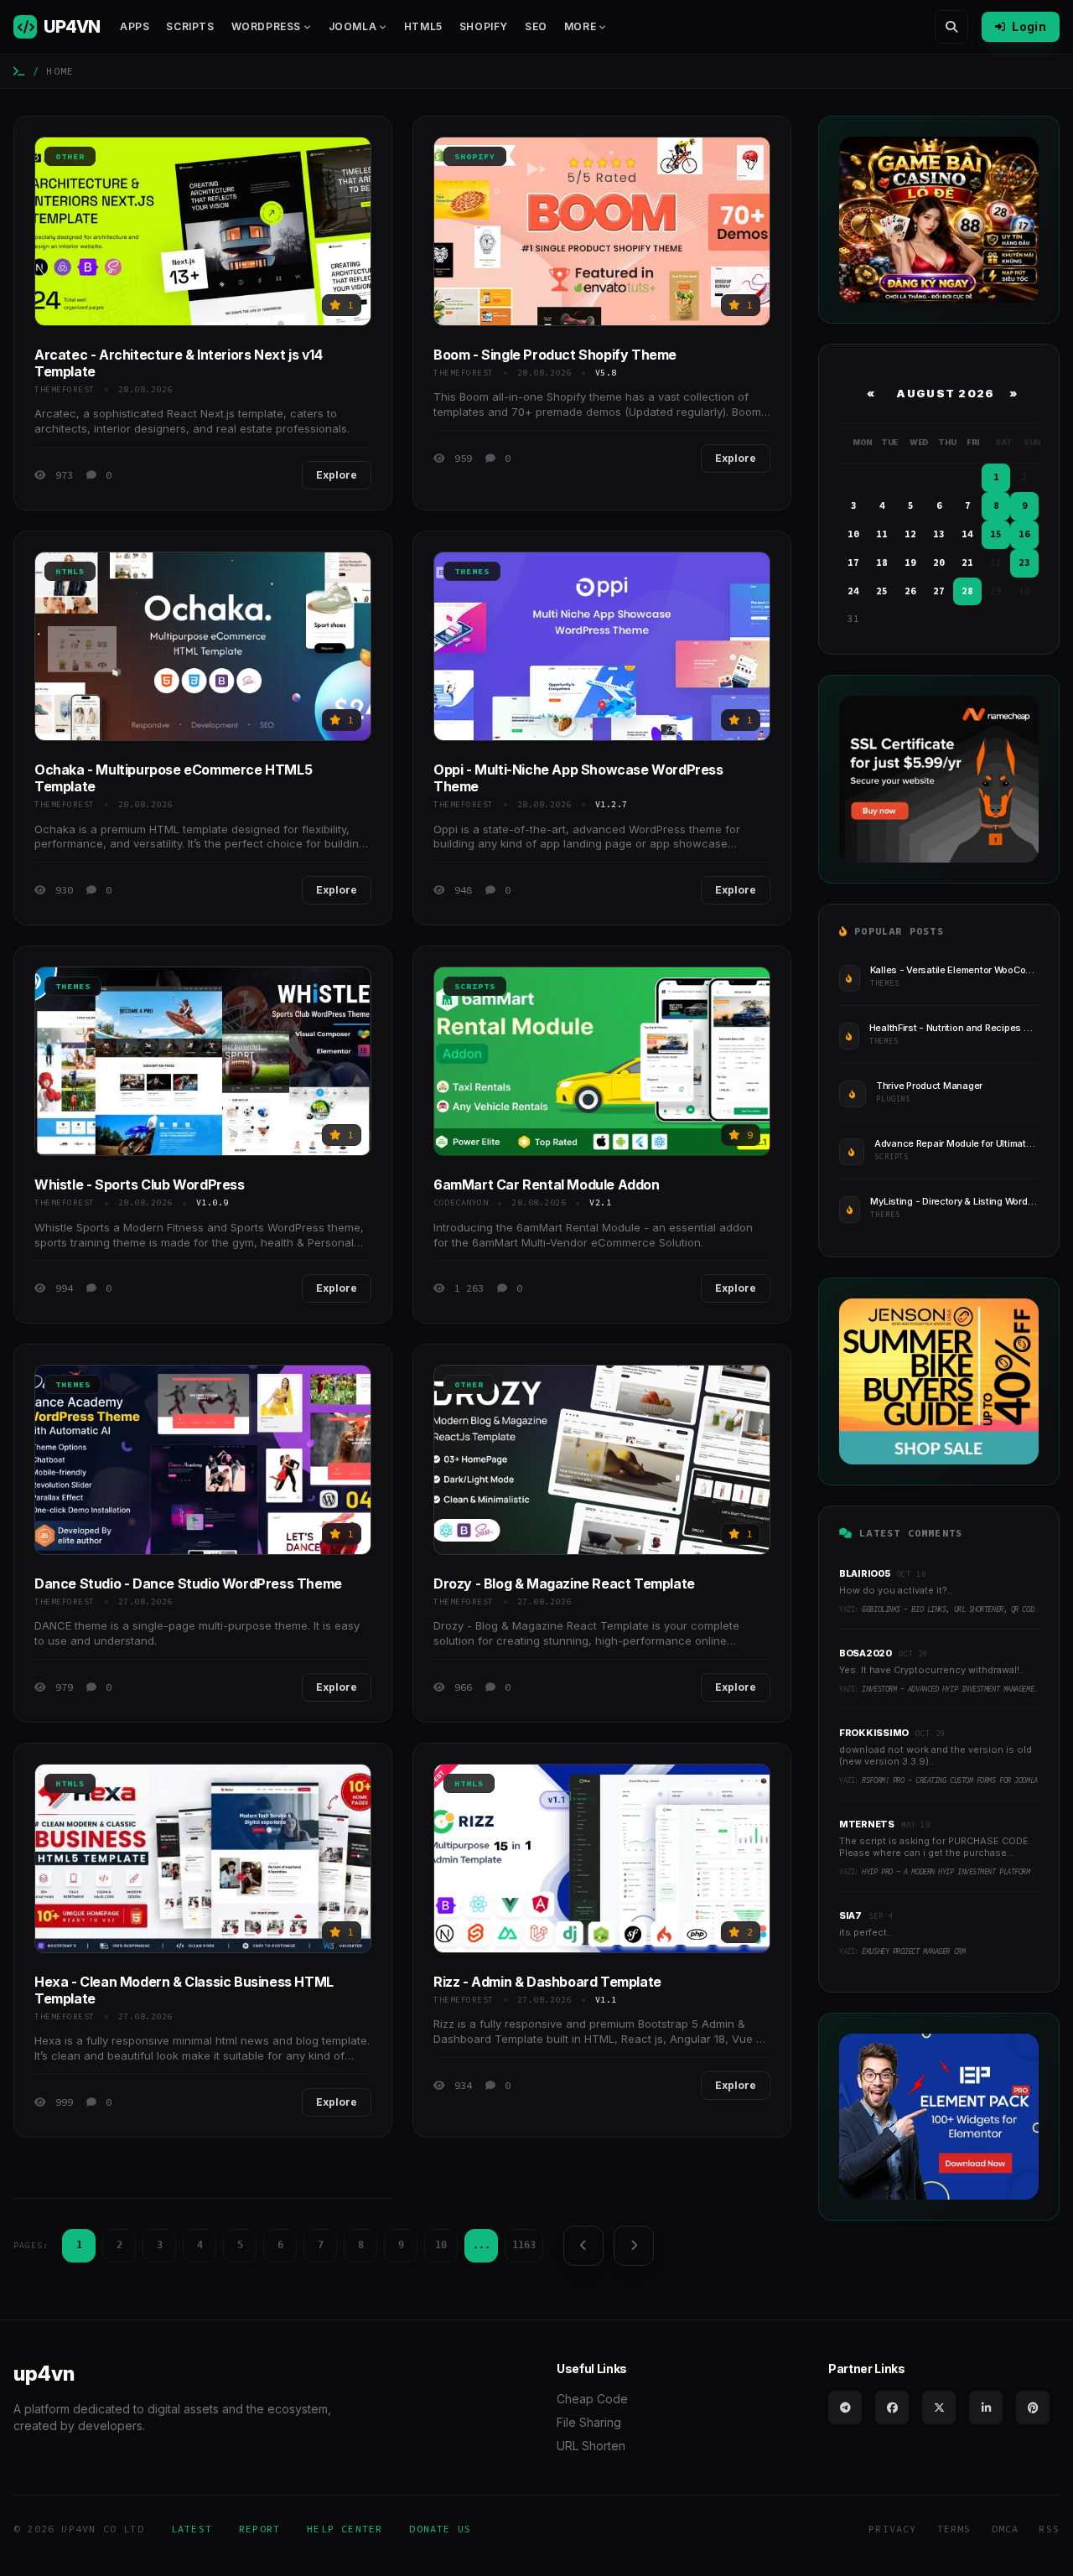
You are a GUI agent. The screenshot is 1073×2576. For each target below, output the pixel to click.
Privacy (892, 2529)
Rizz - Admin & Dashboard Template (547, 1982)
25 (882, 591)
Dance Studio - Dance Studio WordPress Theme (188, 1583)
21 (967, 562)
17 (853, 562)
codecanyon (461, 1202)
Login (1029, 26)
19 (910, 562)
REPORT (259, 2529)
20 (939, 562)
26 (910, 591)
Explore (337, 475)
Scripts (190, 26)
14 (967, 534)
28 (967, 591)
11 (882, 534)
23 (1024, 562)
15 (996, 534)
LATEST (192, 2529)
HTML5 (423, 26)
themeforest (65, 389)
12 (910, 534)
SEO (536, 26)
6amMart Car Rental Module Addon (547, 1184)
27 (939, 591)
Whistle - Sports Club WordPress (140, 1184)
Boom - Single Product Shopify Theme (555, 355)
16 (1024, 534)
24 (853, 591)
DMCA (1006, 2529)
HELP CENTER (345, 2529)
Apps (135, 26)
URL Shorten (591, 2446)
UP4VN (72, 27)
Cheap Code (592, 2399)
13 (939, 534)
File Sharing (589, 2422)
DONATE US (440, 2529)
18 (882, 562)
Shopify (484, 26)
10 (441, 2245)
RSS (1049, 2529)
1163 (524, 2245)
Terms (954, 2529)
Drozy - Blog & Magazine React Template (564, 1583)
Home (60, 71)
